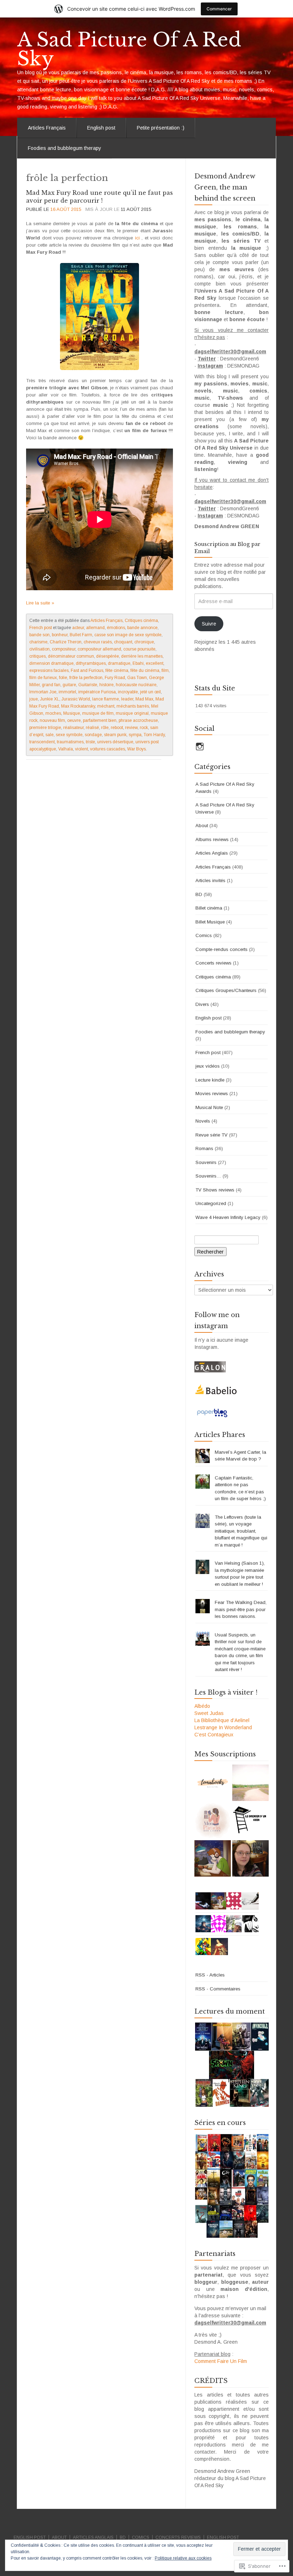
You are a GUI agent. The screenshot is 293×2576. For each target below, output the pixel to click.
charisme (38, 642)
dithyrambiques (91, 663)
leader (127, 699)
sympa (135, 735)
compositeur (64, 649)
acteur (78, 628)
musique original (132, 713)
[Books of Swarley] (213, 1858)
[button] (232, 2065)
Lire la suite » (40, 603)
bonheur (60, 635)
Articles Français (47, 128)
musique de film (98, 713)
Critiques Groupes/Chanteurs (226, 990)
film (165, 670)
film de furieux (43, 678)
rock (144, 728)
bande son (39, 635)
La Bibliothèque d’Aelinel (222, 1720)
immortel (67, 692)
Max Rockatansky (78, 706)
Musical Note (209, 1107)
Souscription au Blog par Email (227, 548)
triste (90, 742)
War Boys (136, 749)
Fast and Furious (87, 670)
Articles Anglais (212, 853)
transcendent (42, 742)
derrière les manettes (142, 656)
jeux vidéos (208, 1066)
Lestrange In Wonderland (223, 1727)
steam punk (115, 735)
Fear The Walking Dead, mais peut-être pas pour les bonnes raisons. (241, 1609)
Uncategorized (211, 1203)
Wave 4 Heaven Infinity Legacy (228, 1217)
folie (63, 678)
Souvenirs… (208, 1176)
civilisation (39, 649)
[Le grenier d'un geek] (250, 1821)
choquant (123, 642)
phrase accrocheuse (138, 720)
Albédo (202, 1706)
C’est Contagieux (214, 1735)
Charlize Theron (66, 642)
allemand (95, 628)
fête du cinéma (145, 670)
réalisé (92, 728)
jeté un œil (150, 692)
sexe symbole (69, 735)
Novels (203, 1121)
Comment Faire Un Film (221, 2361)
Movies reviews (212, 1094)
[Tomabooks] (213, 1783)
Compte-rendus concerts (222, 949)
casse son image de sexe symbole (128, 635)
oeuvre (74, 720)
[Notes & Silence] (250, 1783)
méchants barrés (133, 706)
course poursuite (139, 649)
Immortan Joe (43, 692)
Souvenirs (206, 1162)
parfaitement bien (100, 720)
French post (41, 628)
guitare (69, 685)
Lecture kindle (210, 1080)
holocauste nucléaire (136, 685)
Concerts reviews (213, 963)
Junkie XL (50, 699)
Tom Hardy (154, 735)
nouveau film (52, 720)
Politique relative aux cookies (183, 2558)
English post (101, 128)
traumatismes (70, 742)
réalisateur (73, 728)
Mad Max (144, 699)
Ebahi (138, 663)
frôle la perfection (86, 678)
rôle (105, 728)
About (202, 826)
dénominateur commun (71, 656)
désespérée (108, 656)
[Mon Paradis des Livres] (213, 1821)
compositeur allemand (99, 649)
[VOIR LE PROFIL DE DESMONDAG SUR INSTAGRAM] (200, 747)
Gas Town (137, 678)
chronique (144, 642)
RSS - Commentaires (218, 1989)
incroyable (128, 692)
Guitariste (88, 685)
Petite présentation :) (161, 128)
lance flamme (106, 699)
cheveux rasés (98, 642)
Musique (72, 713)
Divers (202, 1004)
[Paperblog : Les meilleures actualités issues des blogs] (212, 1412)
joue (34, 699)
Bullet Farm (81, 635)
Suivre (209, 624)
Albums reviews (212, 839)
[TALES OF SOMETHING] (250, 1858)
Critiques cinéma (141, 621)
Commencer (219, 9)
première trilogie (45, 728)
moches (53, 713)
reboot (117, 728)
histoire (106, 685)
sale (49, 735)
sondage (93, 735)
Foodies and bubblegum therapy (64, 148)
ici (138, 238)
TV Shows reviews (215, 1190)
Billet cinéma (209, 908)
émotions (116, 628)
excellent (155, 663)
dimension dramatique (51, 663)
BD (199, 894)
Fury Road (115, 678)
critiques (38, 656)
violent (81, 749)
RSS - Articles (210, 1975)
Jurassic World (76, 699)
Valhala (66, 749)
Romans (204, 1148)
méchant (106, 706)
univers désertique (115, 742)
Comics (204, 935)
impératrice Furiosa (97, 692)
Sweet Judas (209, 1713)
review (131, 728)
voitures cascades (108, 749)
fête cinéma (117, 670)
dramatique (119, 663)
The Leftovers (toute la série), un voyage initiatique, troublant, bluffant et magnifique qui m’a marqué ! (241, 1531)
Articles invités (210, 880)
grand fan (51, 685)
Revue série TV (212, 1135)
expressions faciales (49, 670)
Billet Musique (210, 922)
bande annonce (142, 628)
